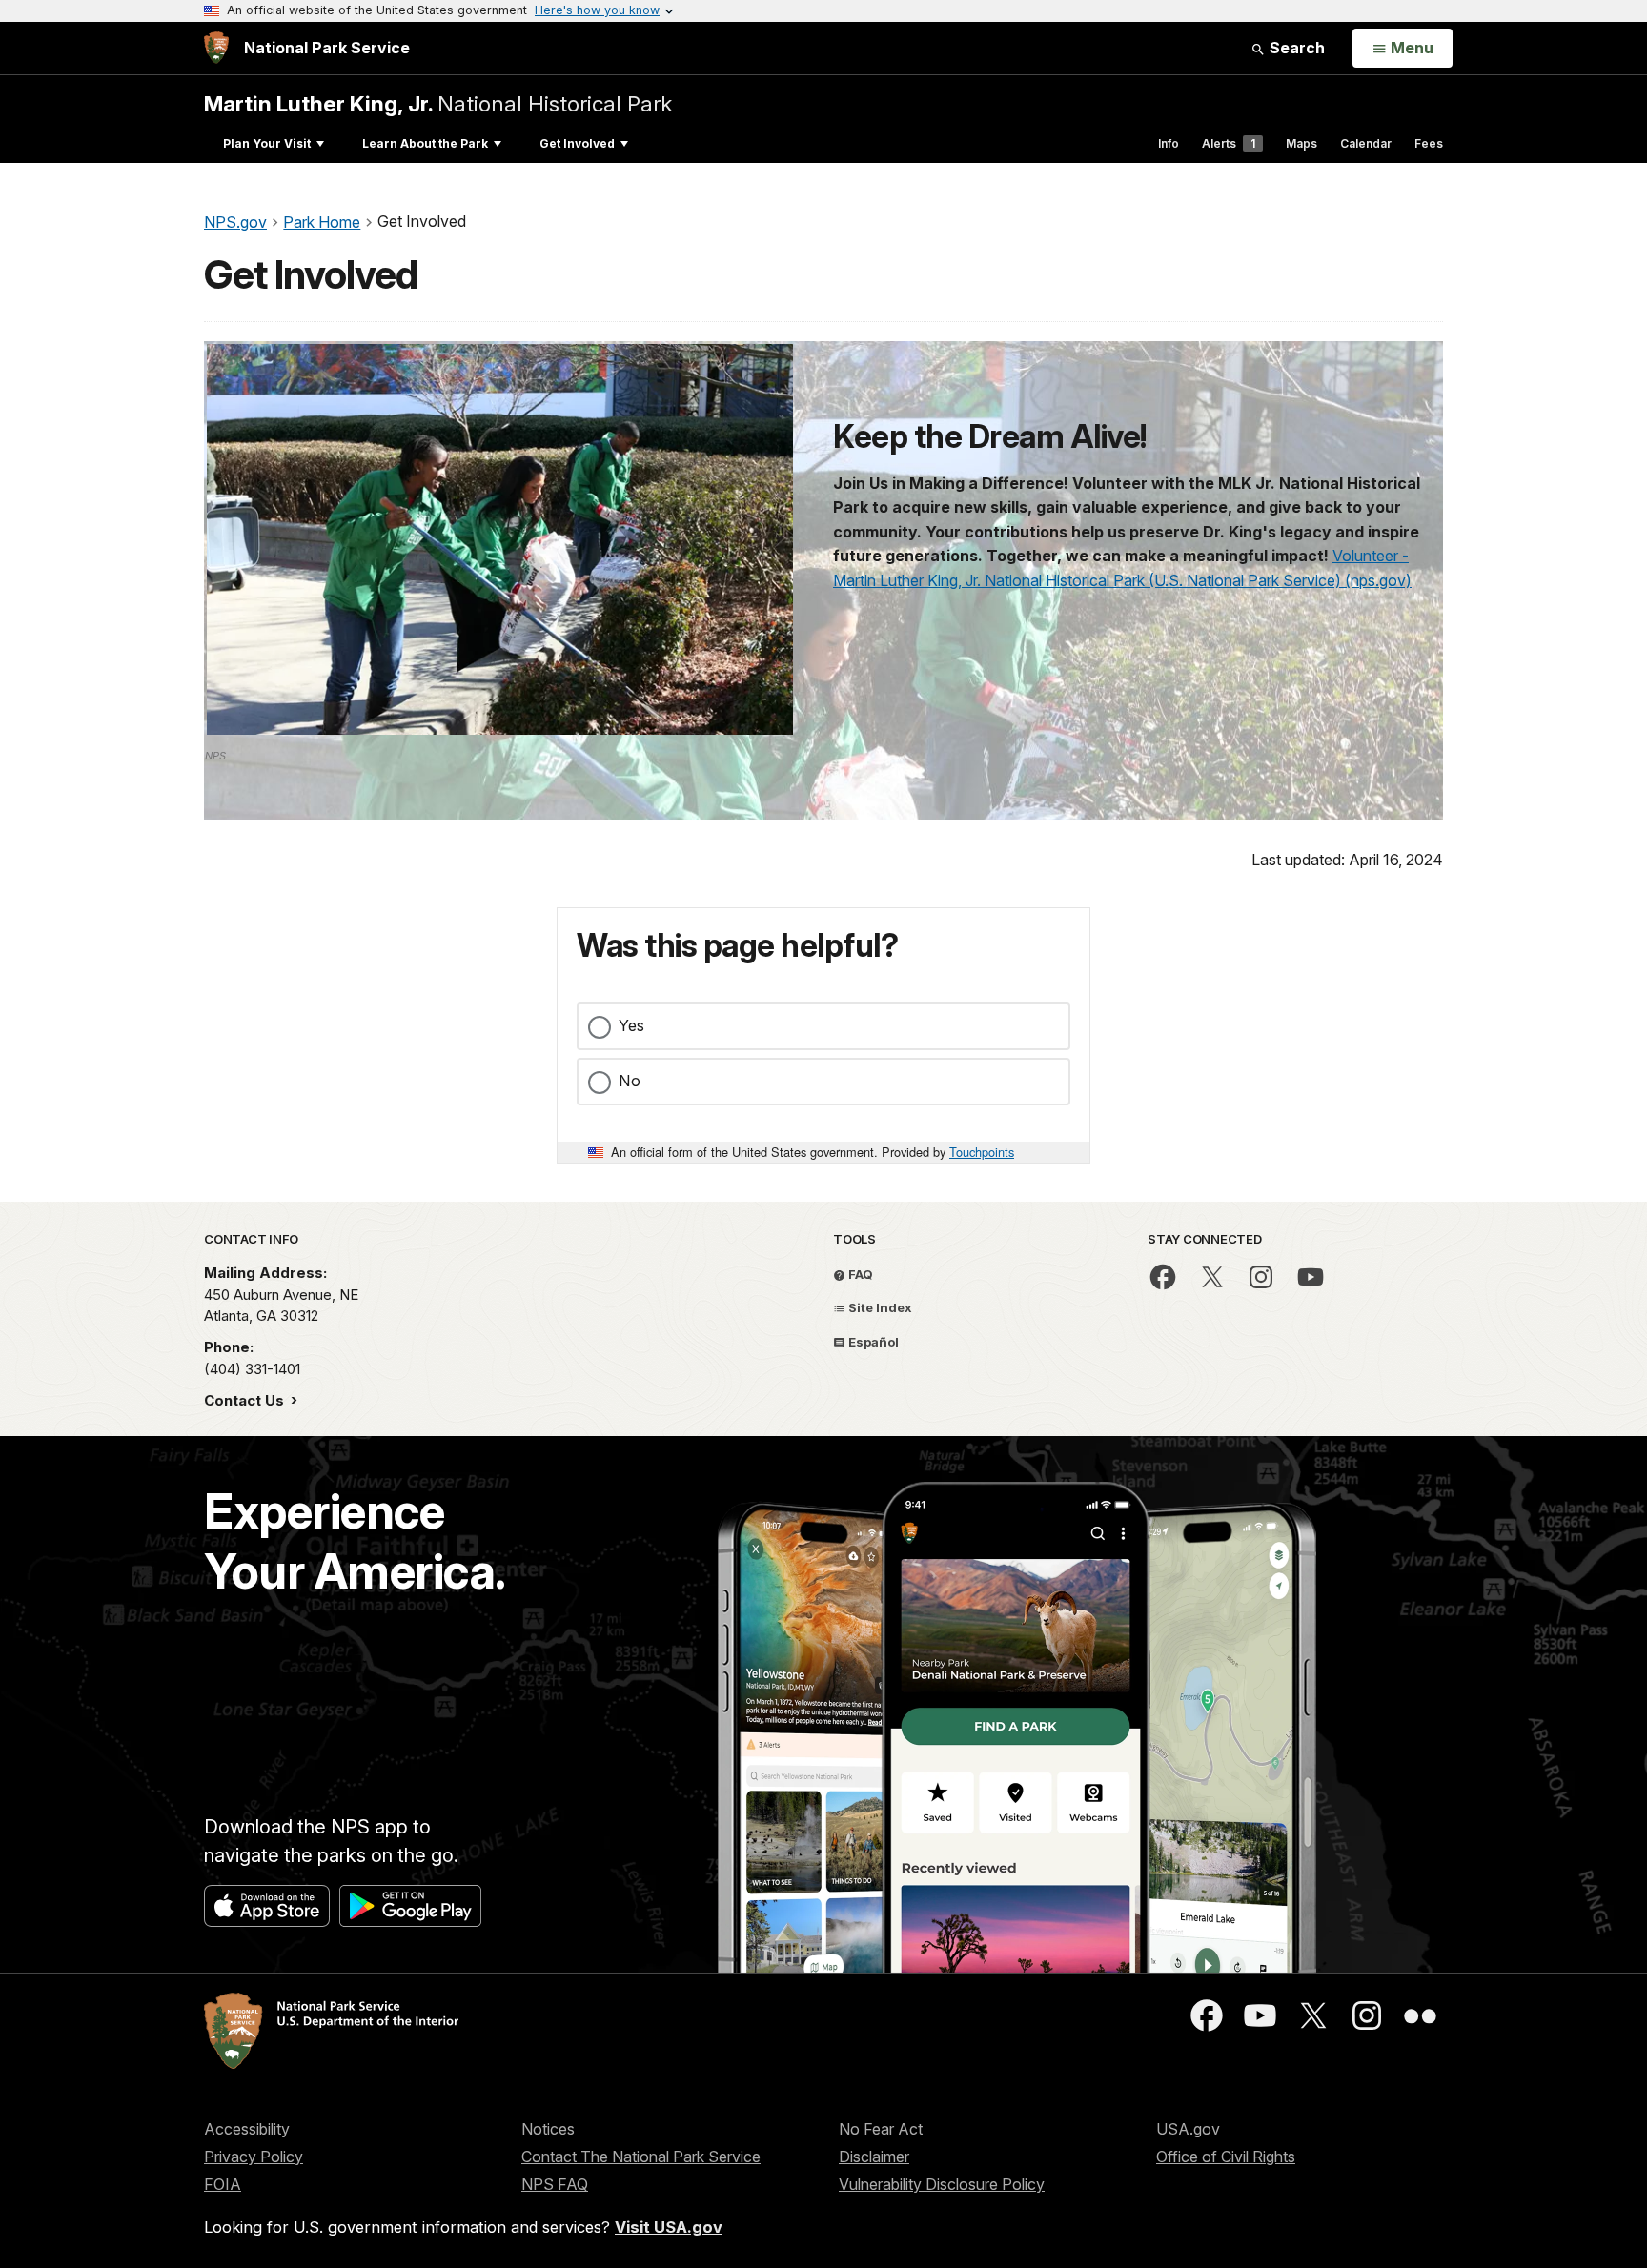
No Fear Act (881, 2129)
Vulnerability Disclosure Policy (942, 2184)
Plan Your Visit (267, 143)
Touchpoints (982, 1152)
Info (1169, 143)
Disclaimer (874, 2157)
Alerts (1229, 143)
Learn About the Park (425, 143)
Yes (631, 1025)
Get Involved (577, 143)
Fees (1429, 143)
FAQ (859, 1274)
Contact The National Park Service (641, 2157)
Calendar (1366, 143)
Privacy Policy (254, 2157)
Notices (548, 2129)
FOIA (223, 2184)
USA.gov (1188, 2129)
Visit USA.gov (669, 2227)
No (630, 1081)
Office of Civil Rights (1226, 2157)
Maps (1301, 143)
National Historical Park (438, 103)
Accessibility (247, 2129)
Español (872, 1342)
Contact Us (246, 1400)
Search (1295, 48)
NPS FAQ (555, 2184)
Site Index (879, 1307)
